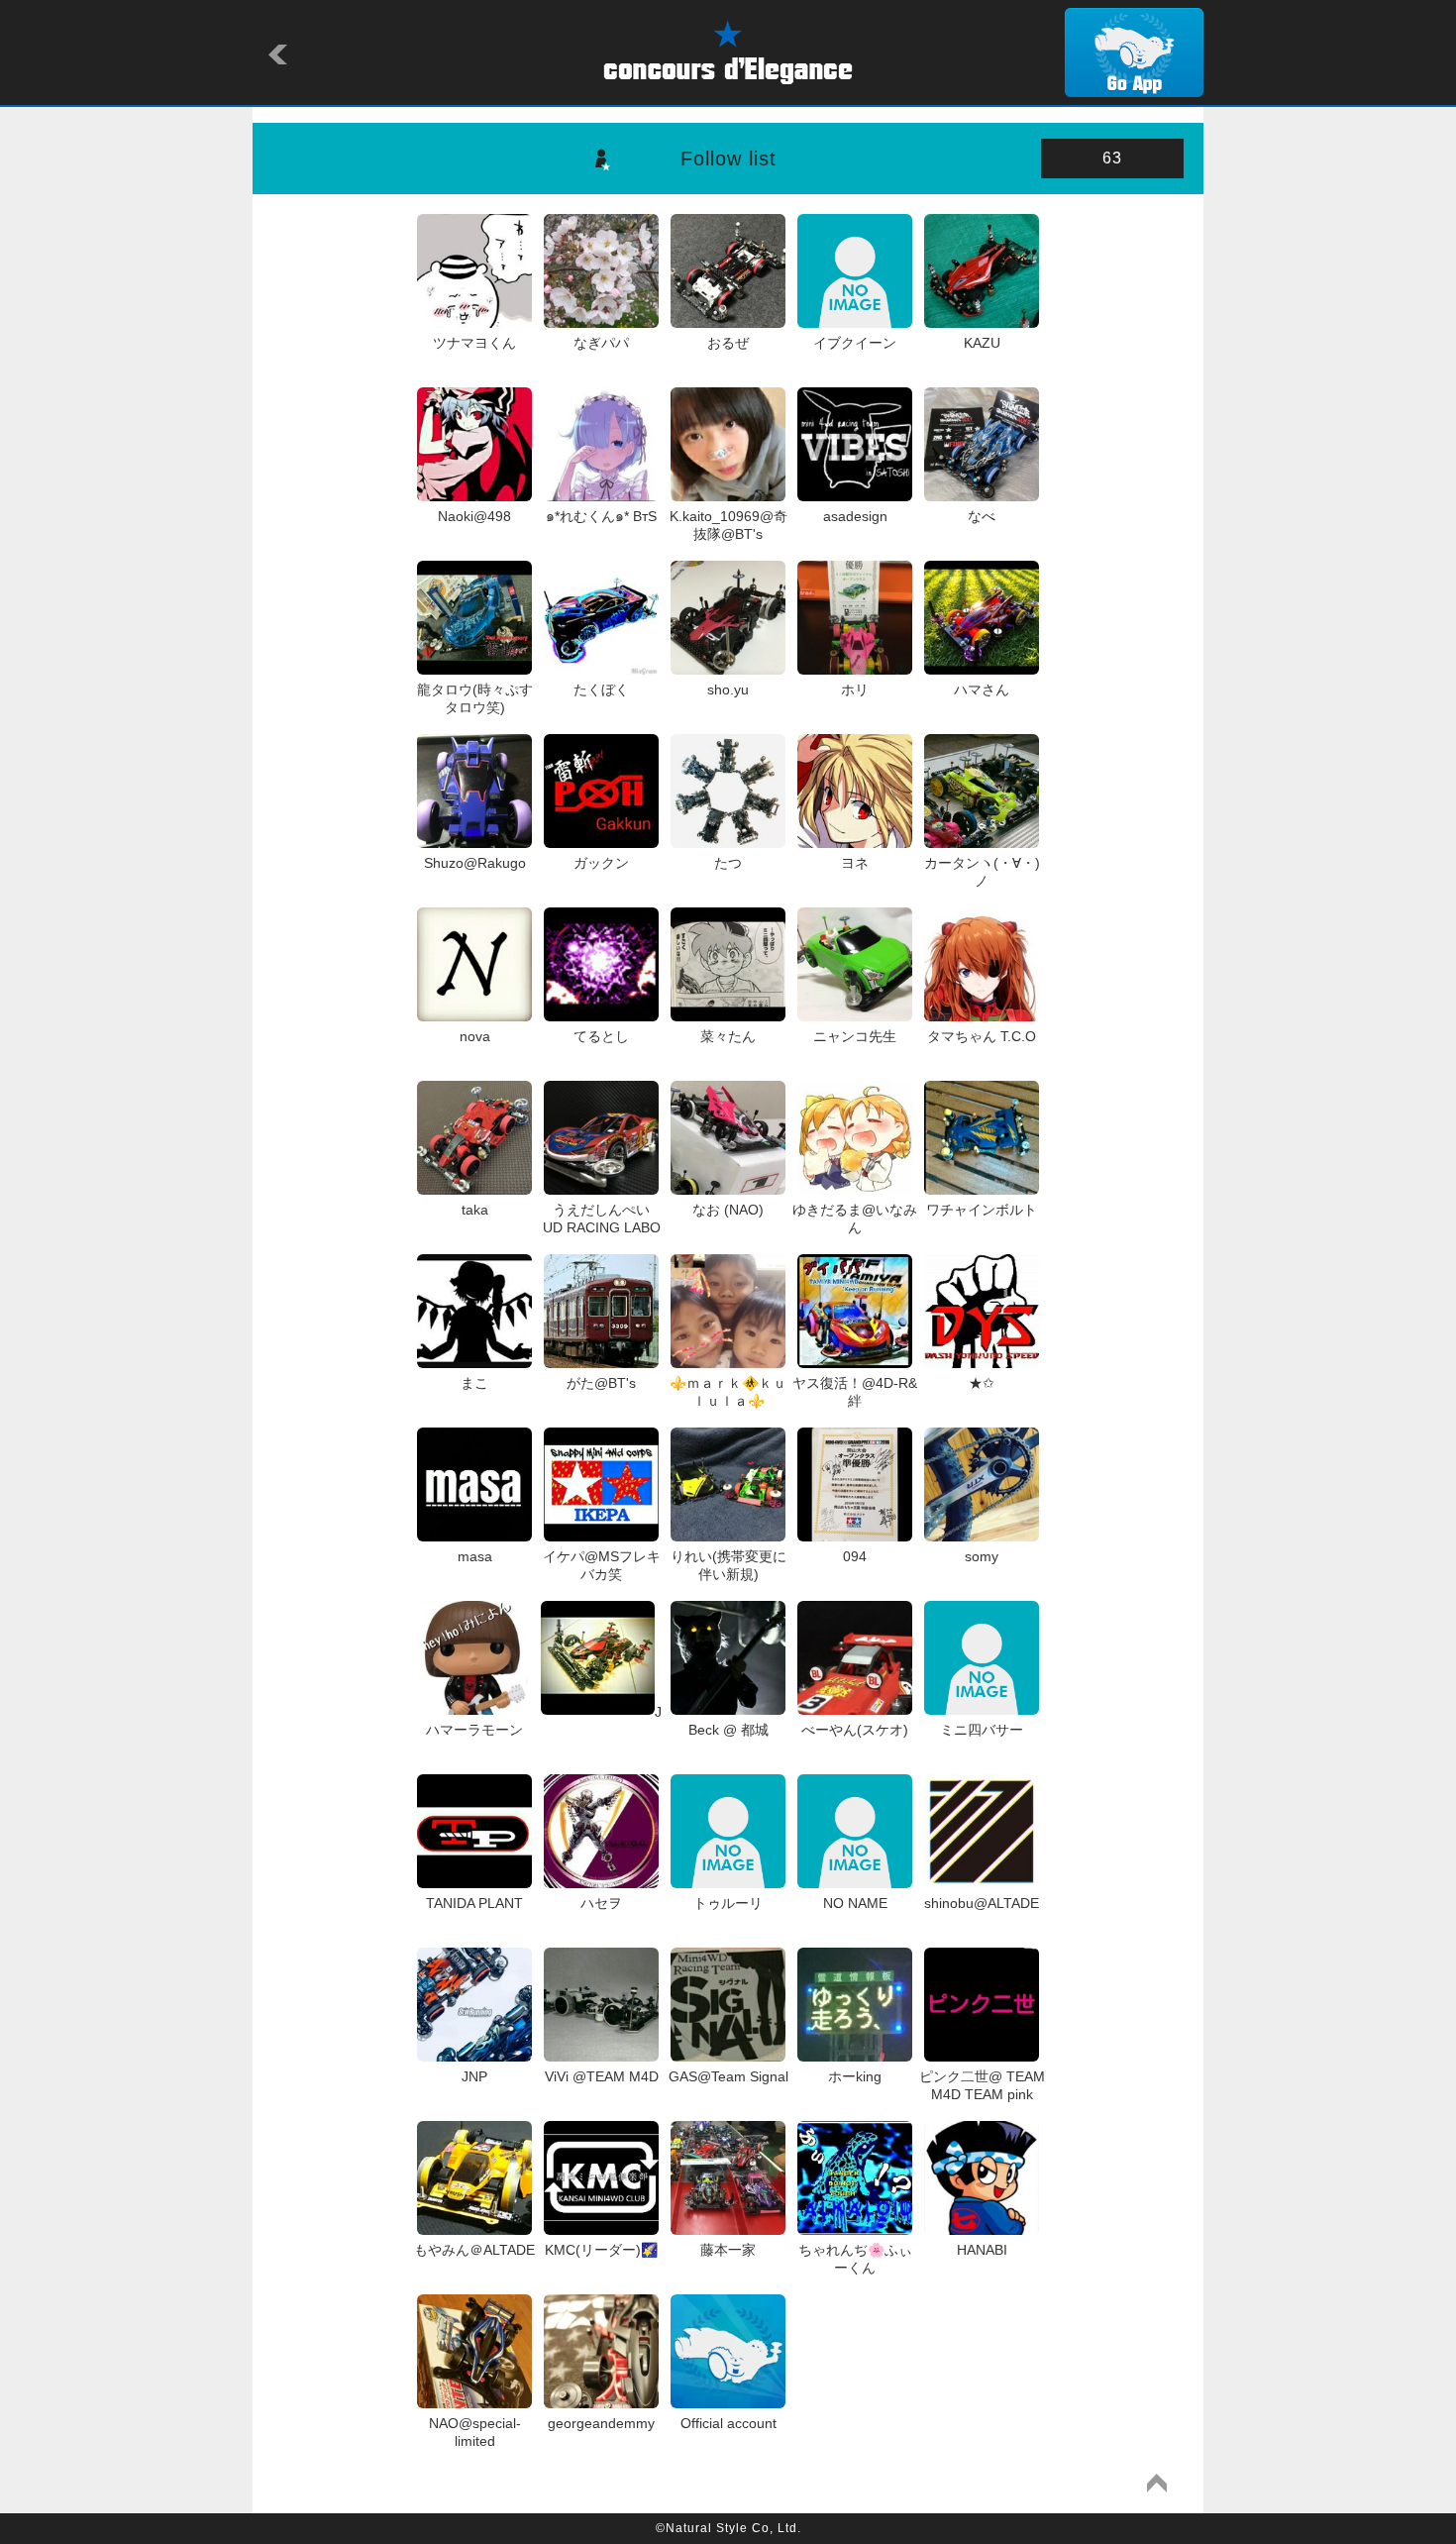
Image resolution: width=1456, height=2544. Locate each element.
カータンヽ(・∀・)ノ (982, 872)
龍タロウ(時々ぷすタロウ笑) (475, 698)
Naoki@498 (474, 516)
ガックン (601, 863)
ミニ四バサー (982, 1730)
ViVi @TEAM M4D (601, 2076)
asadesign (855, 516)
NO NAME (855, 1903)
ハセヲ (601, 1903)
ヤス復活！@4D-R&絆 (855, 1392)
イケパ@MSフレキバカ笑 (602, 1565)
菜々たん (728, 1036)
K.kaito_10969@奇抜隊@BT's (728, 525)
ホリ (855, 689)
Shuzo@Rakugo (475, 863)
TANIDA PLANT (474, 1903)
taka (475, 1210)
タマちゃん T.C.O (982, 1036)
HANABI (982, 2250)
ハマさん (982, 689)
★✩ (982, 1383)
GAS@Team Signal (728, 2076)
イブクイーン (855, 343)
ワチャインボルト (982, 1210)
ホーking (855, 2076)
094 (855, 1556)
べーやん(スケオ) (855, 1730)
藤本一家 (728, 2250)
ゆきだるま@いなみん (855, 1219)
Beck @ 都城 (728, 1730)
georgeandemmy (601, 2423)
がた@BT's (601, 1383)
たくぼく (601, 689)
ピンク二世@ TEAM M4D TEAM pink (982, 2085)
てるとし (601, 1036)
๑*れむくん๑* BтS (601, 516)
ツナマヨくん (474, 343)
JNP (474, 2076)
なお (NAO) (728, 1210)
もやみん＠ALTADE (474, 2250)
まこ (474, 1383)
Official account (728, 2423)
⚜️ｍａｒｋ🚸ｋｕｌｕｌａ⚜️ (728, 1392)
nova (475, 1036)
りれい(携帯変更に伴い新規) (728, 1565)
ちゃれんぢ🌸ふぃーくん (855, 2259)
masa (475, 1556)
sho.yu (728, 689)
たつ (728, 863)
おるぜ (728, 343)
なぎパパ (601, 343)
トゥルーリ (728, 1903)
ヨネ (855, 863)
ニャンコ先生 (855, 1036)
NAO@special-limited (475, 2432)
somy (982, 1556)
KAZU (982, 343)
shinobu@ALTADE (982, 1903)
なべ (982, 516)
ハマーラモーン (474, 1730)
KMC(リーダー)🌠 (601, 2250)
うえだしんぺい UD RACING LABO (604, 1219)
